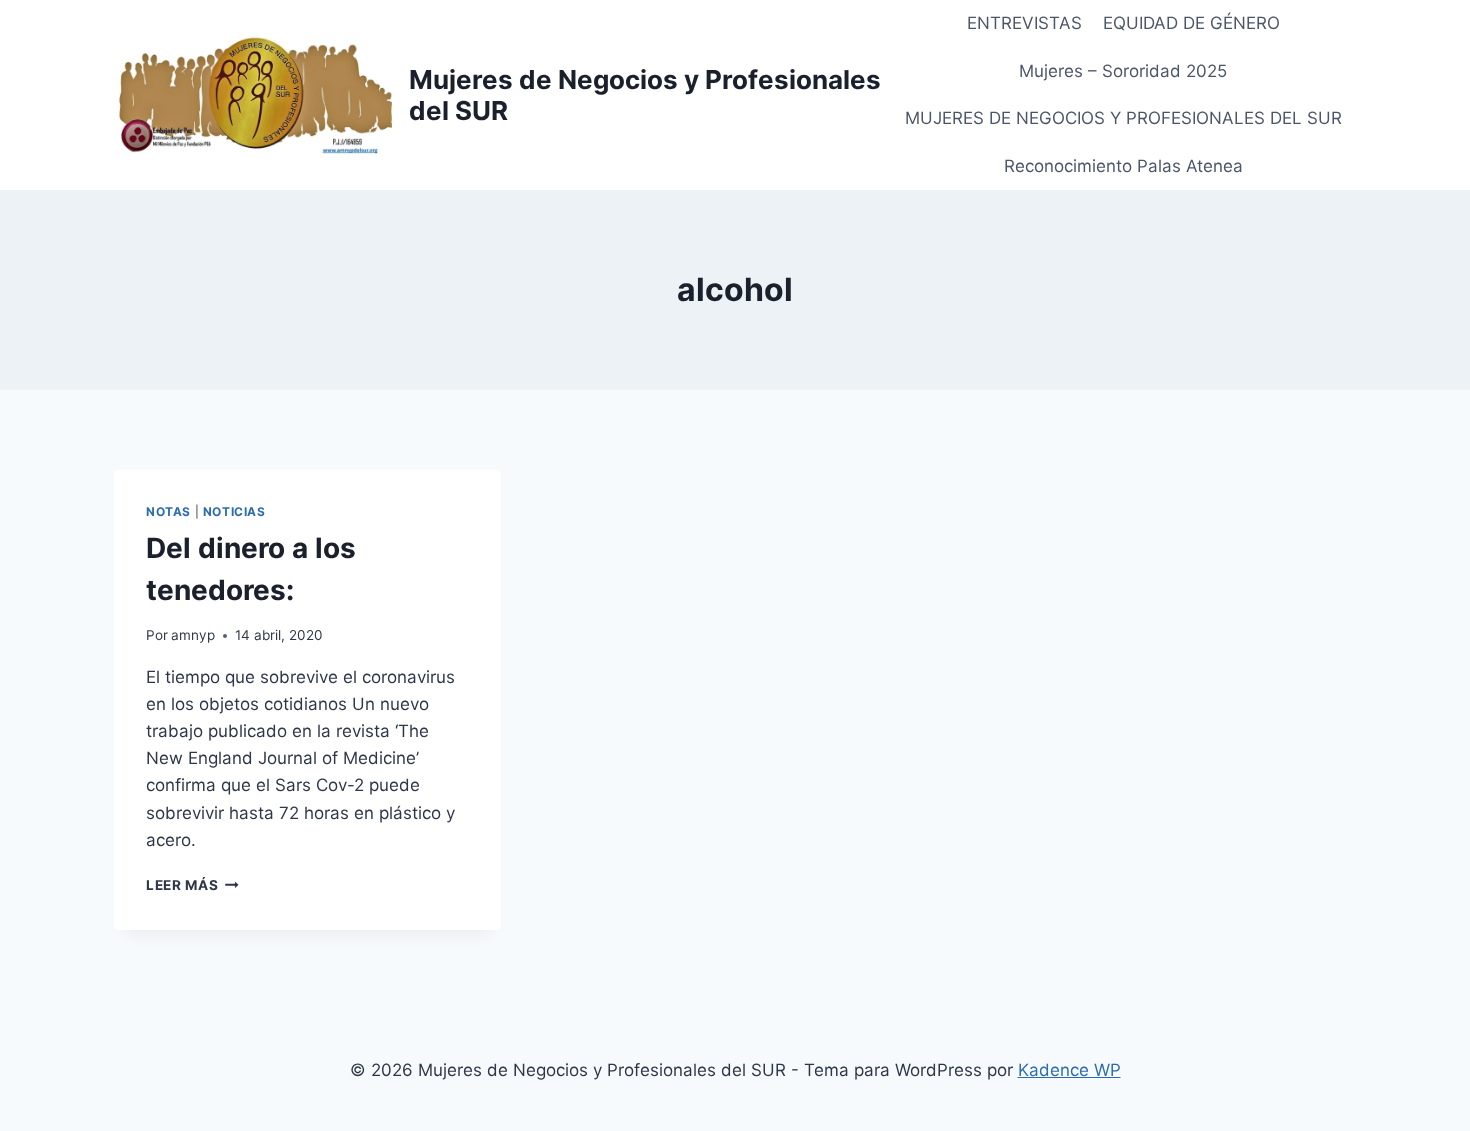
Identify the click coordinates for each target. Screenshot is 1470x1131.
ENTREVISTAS (1024, 23)
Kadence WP (1069, 1070)
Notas (168, 511)
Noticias (234, 511)
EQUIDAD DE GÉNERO (1191, 23)
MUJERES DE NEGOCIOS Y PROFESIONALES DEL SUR (1123, 118)
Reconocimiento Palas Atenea (1123, 166)
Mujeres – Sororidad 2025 (1123, 71)
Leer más (192, 885)
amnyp (193, 635)
